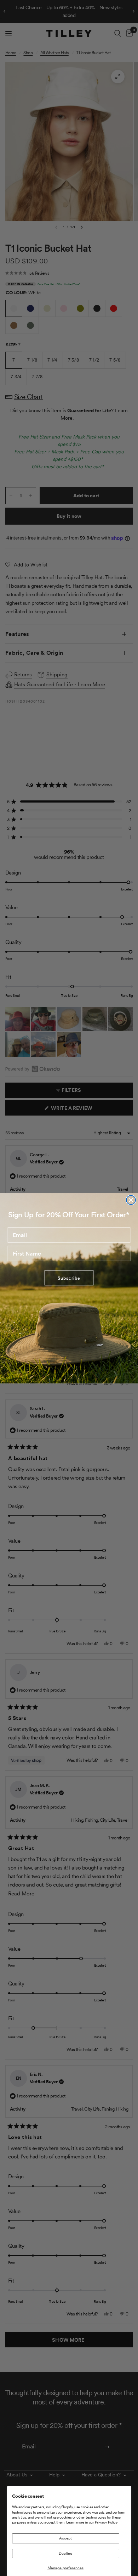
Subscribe (69, 1278)
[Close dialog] (131, 1200)
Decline (65, 2553)
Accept (65, 2538)
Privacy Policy (106, 2522)
